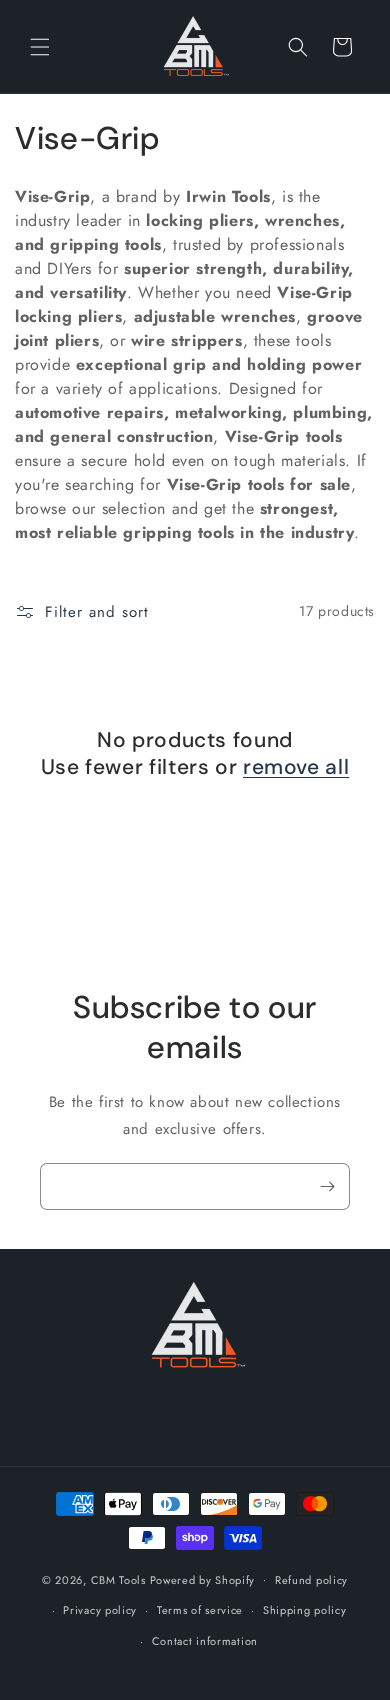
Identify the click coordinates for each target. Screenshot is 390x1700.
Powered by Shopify (203, 1579)
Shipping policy (305, 1610)
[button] (40, 47)
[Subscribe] (327, 1186)
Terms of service (200, 1610)
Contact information (205, 1641)
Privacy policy (100, 1610)
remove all (296, 767)
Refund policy (311, 1580)
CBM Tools (118, 1579)
